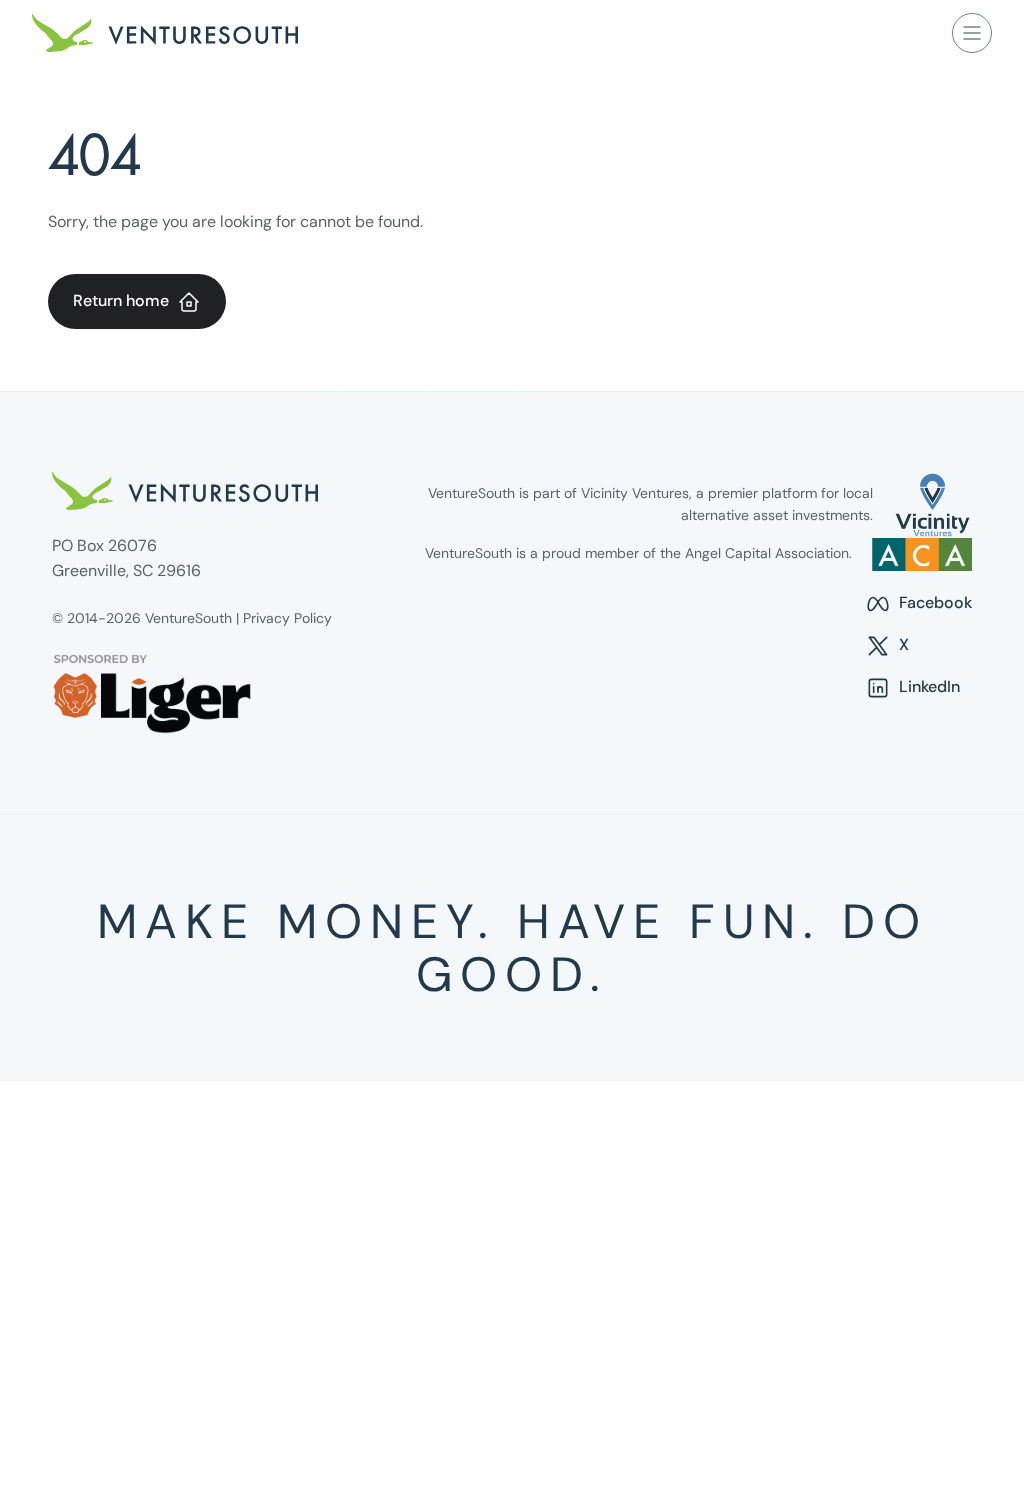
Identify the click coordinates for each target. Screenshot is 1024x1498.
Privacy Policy (287, 618)
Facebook (918, 604)
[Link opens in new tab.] (932, 505)
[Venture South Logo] (165, 33)
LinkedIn (912, 688)
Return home (121, 300)
